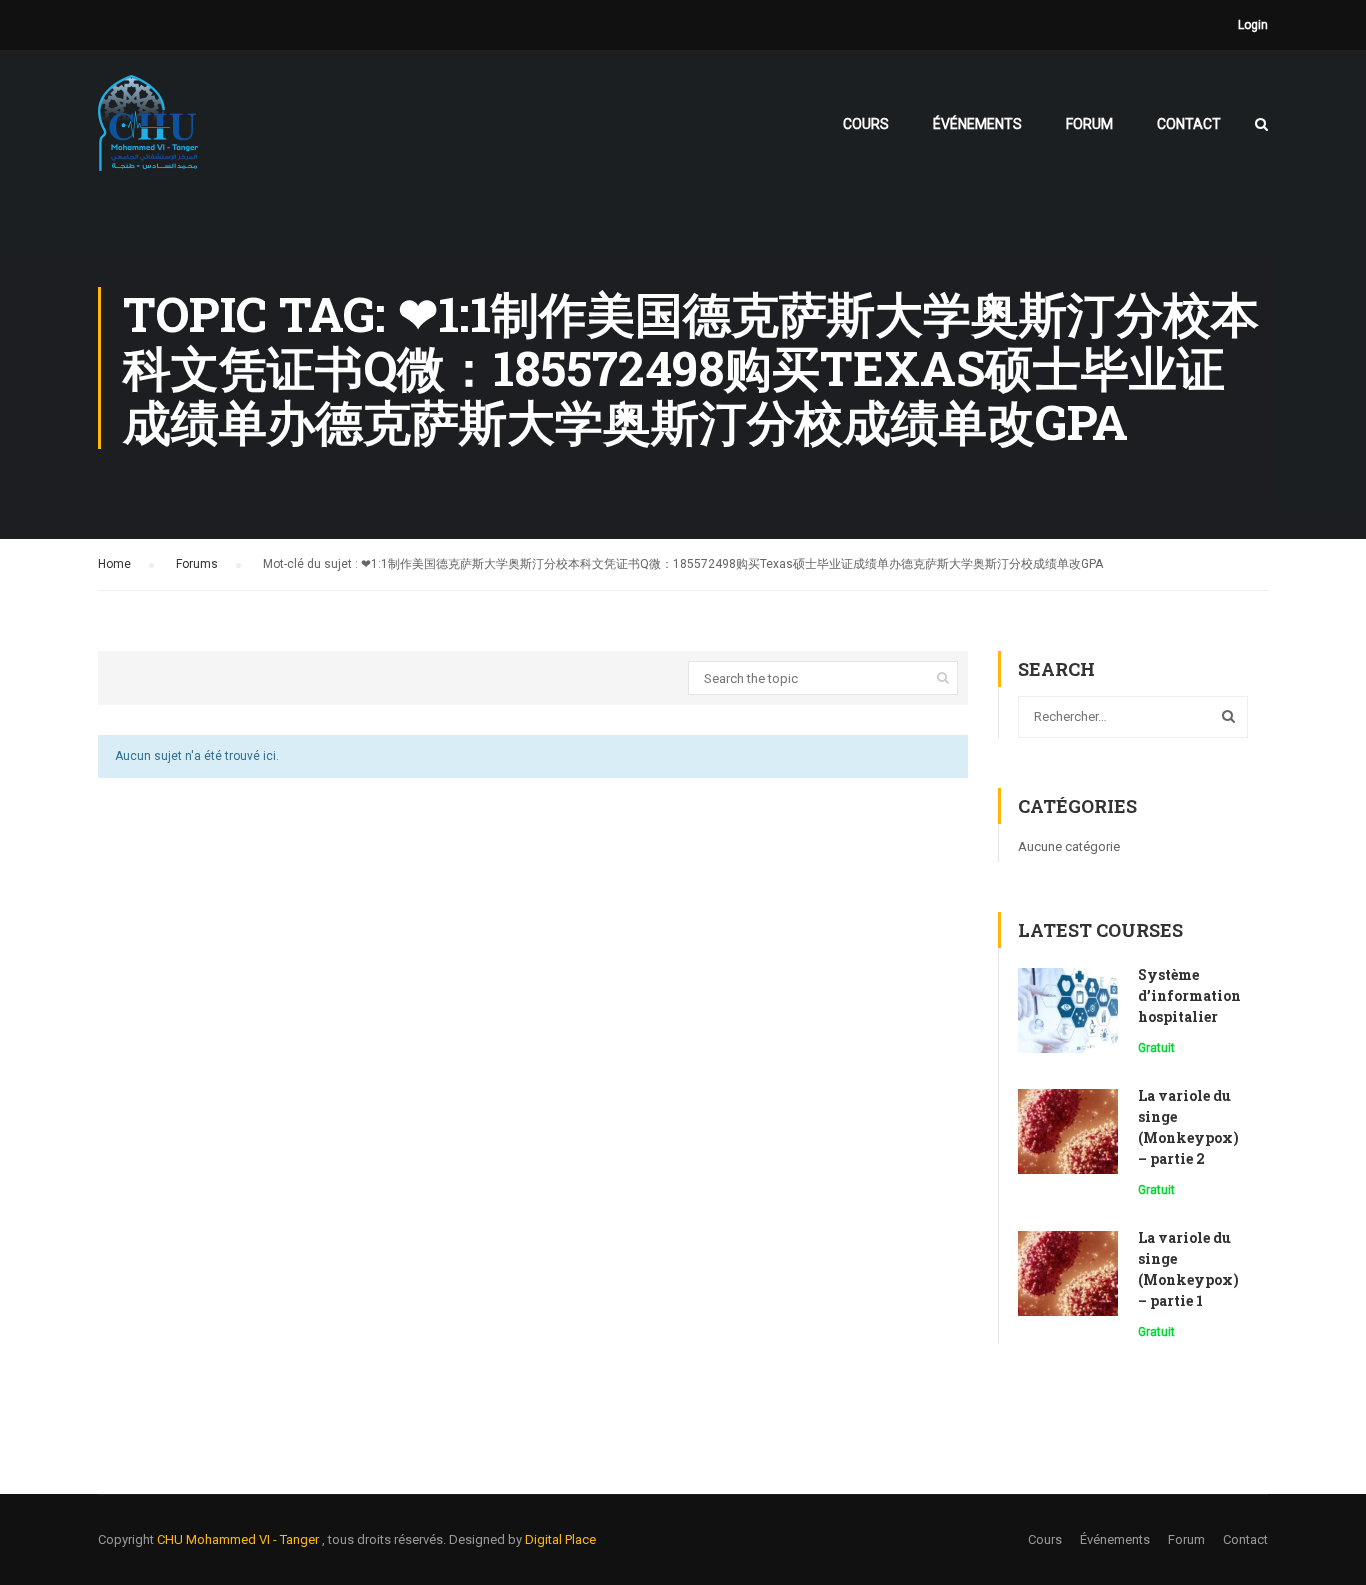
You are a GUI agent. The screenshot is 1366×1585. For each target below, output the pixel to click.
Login (1253, 25)
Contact (1189, 124)
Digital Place (560, 1539)
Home (114, 564)
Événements (977, 124)
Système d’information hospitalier (1189, 995)
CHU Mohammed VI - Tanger (239, 1539)
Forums (197, 564)
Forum (1089, 124)
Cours (866, 124)
